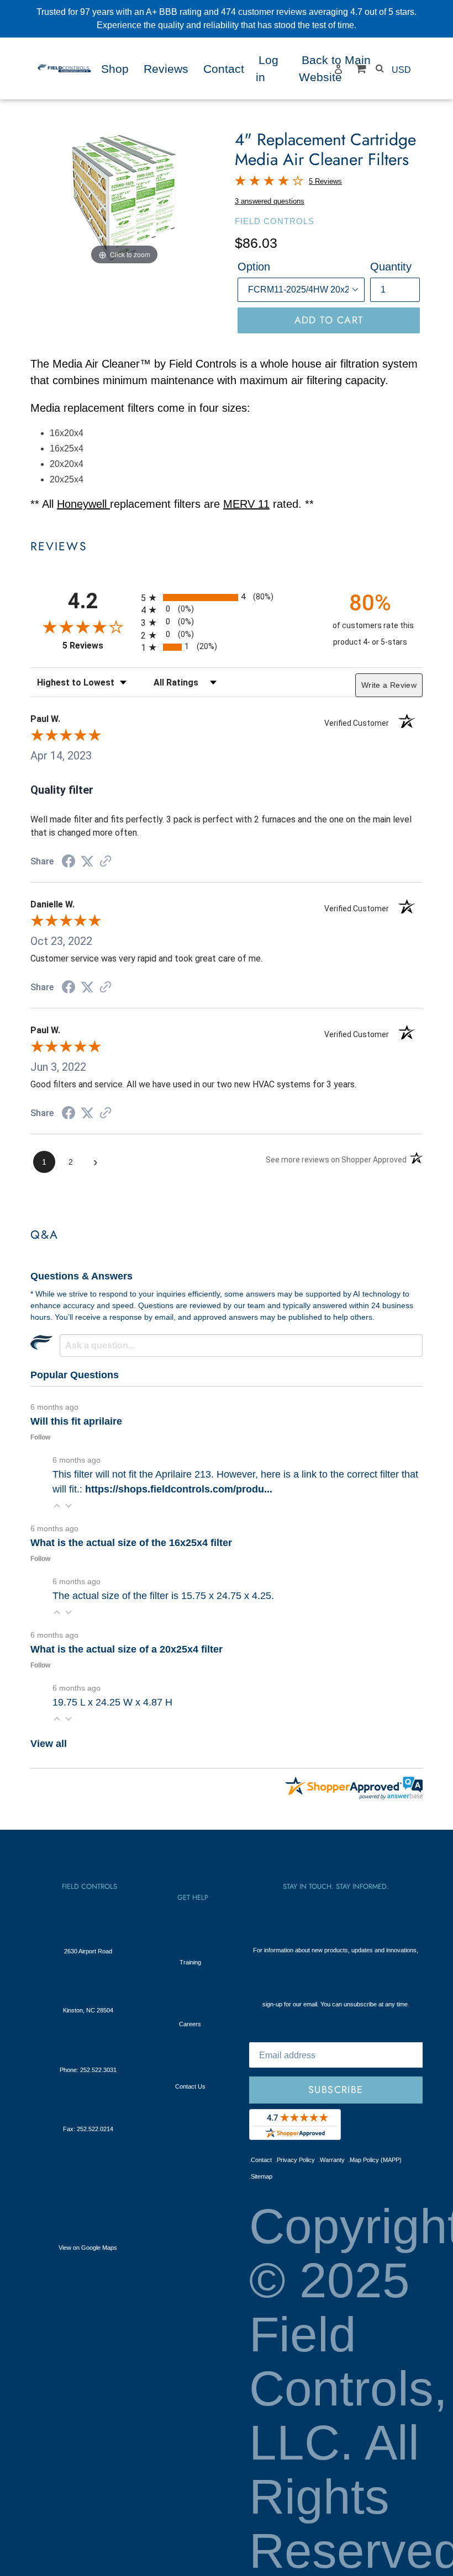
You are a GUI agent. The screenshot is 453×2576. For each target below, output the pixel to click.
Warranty (331, 2160)
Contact (260, 2160)
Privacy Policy (295, 2160)
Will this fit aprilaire (76, 1421)
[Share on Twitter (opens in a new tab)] (87, 861)
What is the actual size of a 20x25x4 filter (127, 1649)
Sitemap (261, 2176)
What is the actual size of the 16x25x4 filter (131, 1543)
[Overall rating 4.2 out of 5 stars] (269, 182)
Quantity (391, 267)
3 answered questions (270, 201)
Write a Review (389, 685)
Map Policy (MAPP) (375, 2160)
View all (49, 1744)
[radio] (227, 597)
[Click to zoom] (124, 198)
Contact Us (190, 2086)
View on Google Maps (88, 2248)
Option (254, 267)
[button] (57, 1505)
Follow (40, 1437)
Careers (190, 2024)
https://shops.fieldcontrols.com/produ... (179, 1489)
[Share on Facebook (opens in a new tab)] (69, 862)
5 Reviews (325, 181)
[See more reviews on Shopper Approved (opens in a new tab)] (106, 862)
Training (190, 1962)
